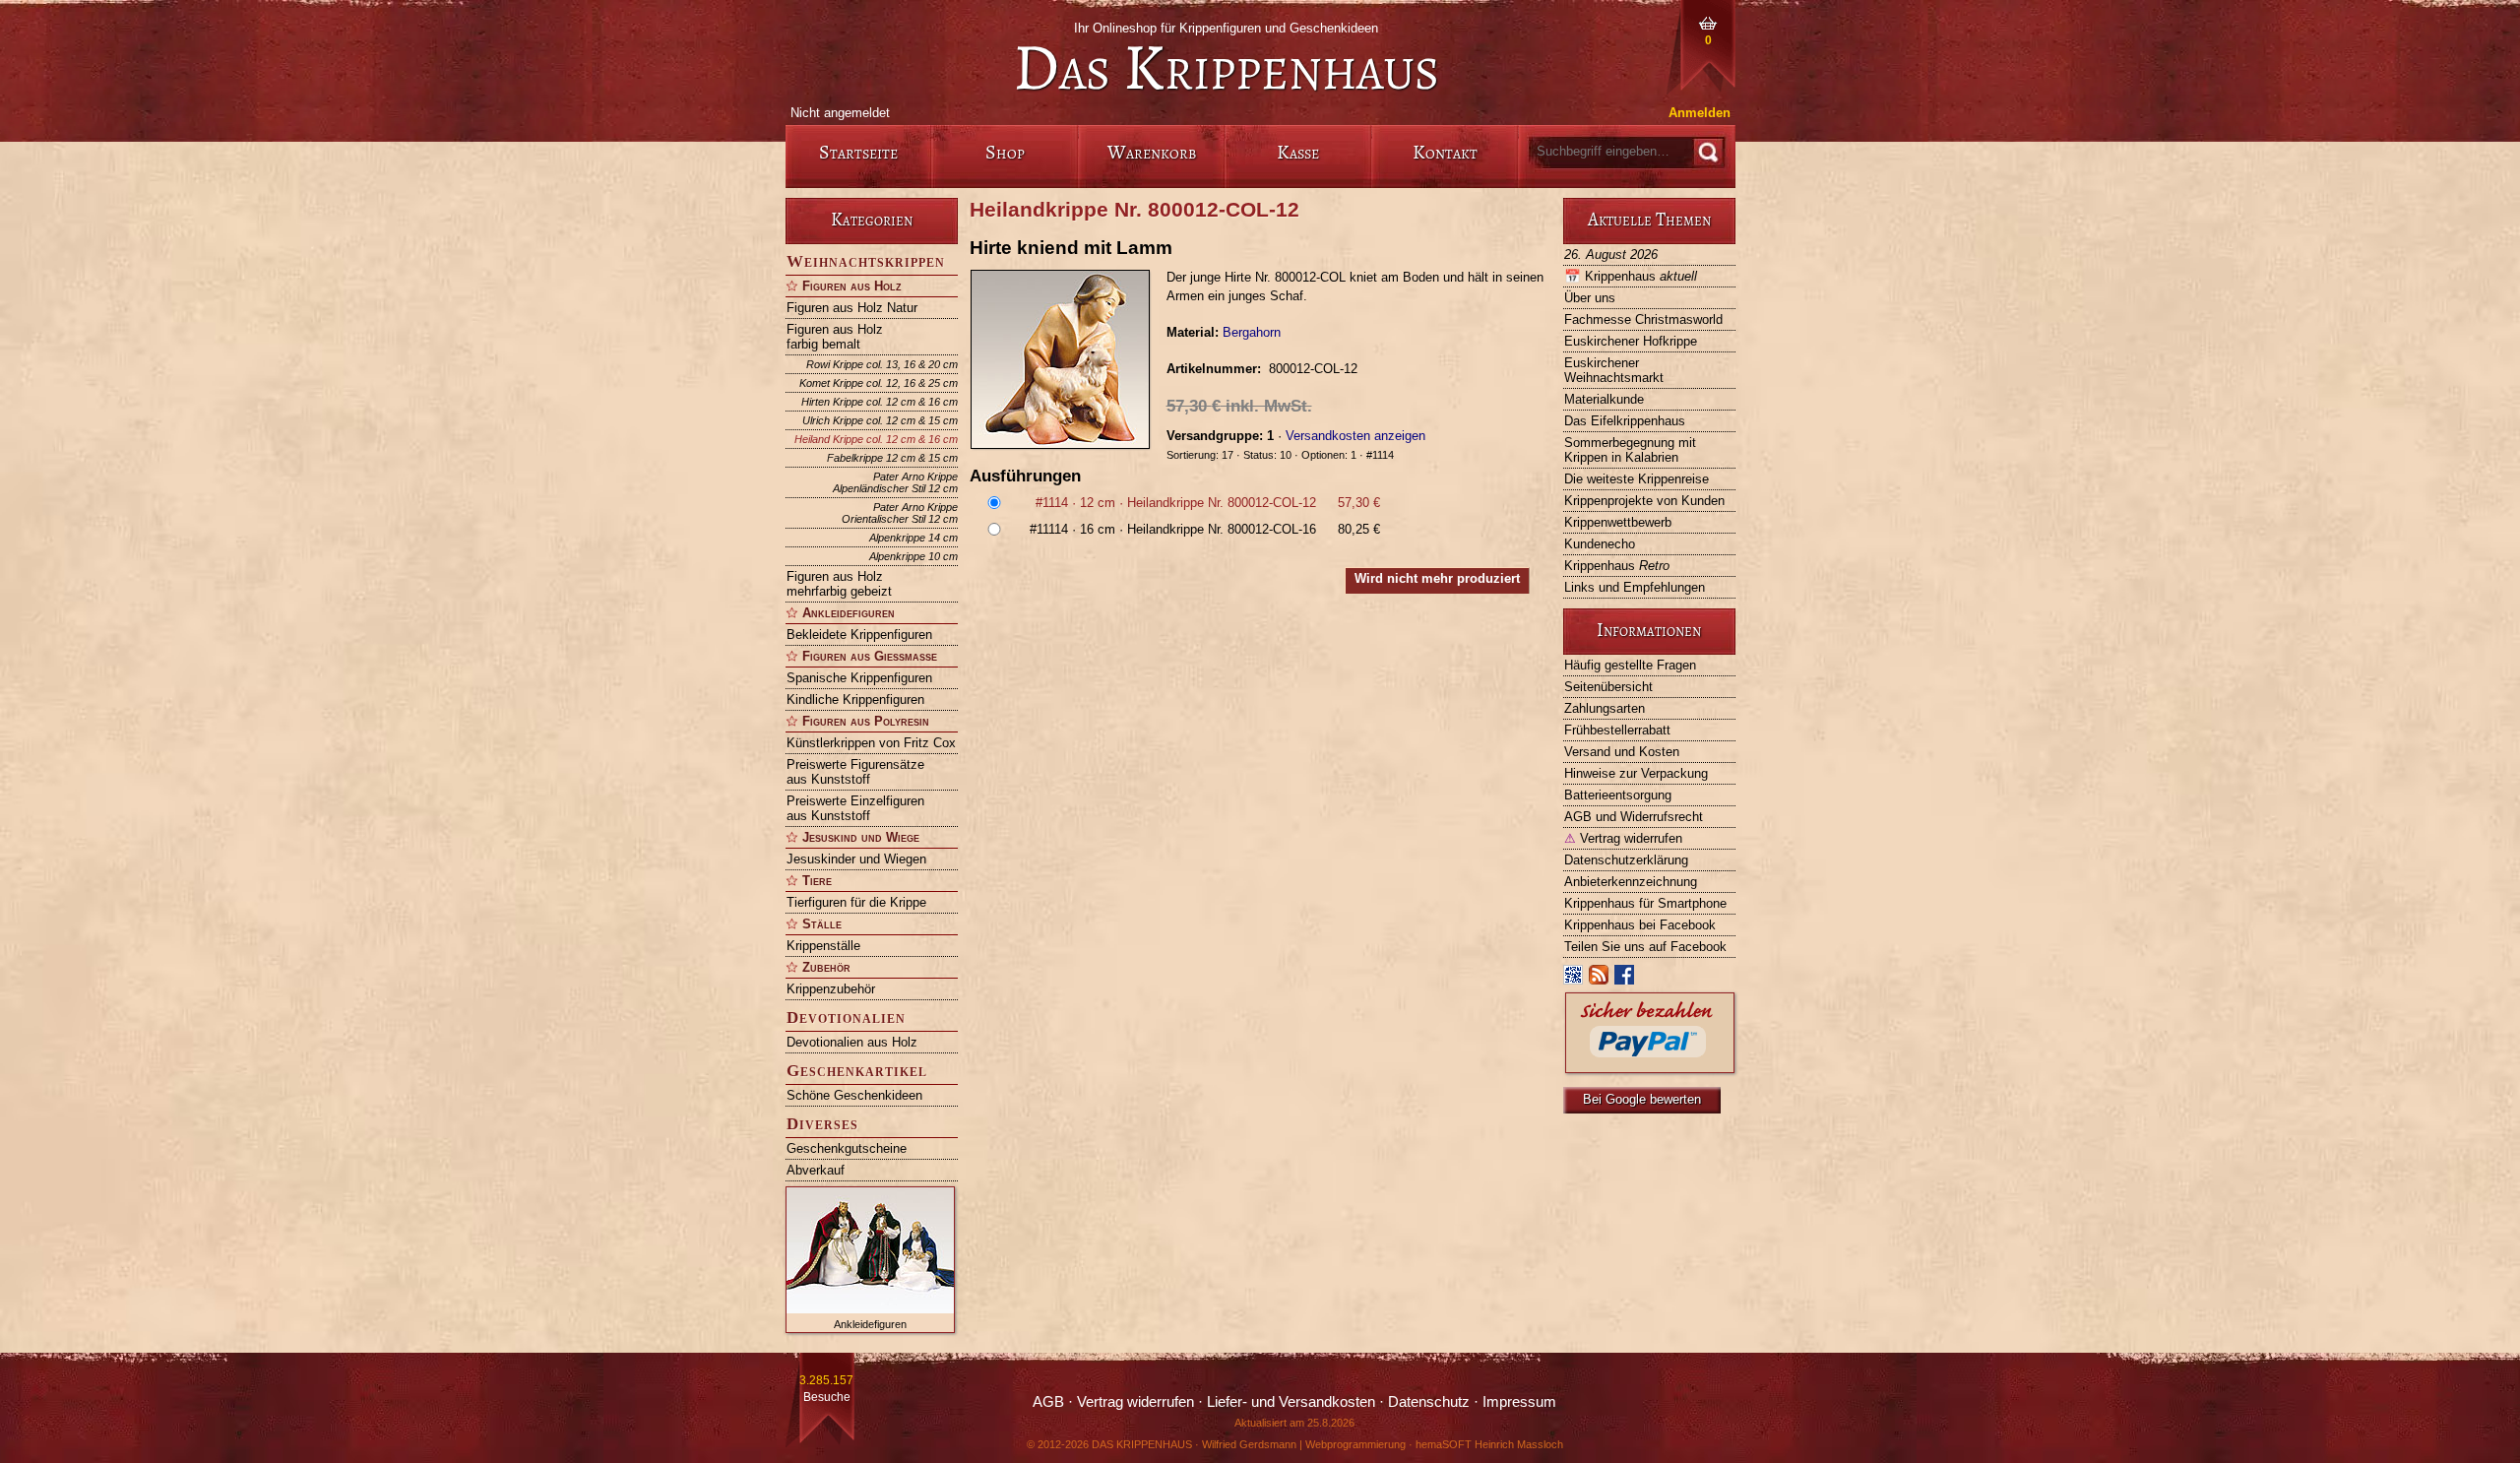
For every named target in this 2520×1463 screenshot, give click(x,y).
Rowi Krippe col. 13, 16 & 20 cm (882, 364)
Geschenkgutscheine (847, 1148)
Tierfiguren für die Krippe (856, 902)
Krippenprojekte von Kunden (1644, 501)
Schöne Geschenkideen (854, 1095)
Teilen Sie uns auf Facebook (1645, 947)
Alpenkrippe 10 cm (913, 556)
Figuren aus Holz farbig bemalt (835, 337)
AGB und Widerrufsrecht (1634, 817)
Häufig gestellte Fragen (1630, 665)
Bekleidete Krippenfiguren (859, 635)
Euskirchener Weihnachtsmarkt (1614, 370)
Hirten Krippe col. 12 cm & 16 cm (880, 402)
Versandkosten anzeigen (1355, 436)
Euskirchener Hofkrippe (1631, 341)
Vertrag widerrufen (1623, 838)
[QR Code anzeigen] (1574, 979)
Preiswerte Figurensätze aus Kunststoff (855, 772)
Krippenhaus (1631, 276)
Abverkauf (816, 1170)
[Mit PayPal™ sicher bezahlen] (1650, 1068)
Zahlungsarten (1605, 708)
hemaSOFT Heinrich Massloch (1489, 1444)
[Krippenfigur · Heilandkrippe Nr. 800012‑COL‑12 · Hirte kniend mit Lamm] (1068, 359)
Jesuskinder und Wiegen (856, 859)
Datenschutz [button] (1429, 1402)
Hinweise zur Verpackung (1636, 773)
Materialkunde (1604, 399)
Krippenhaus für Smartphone (1645, 903)
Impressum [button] (1519, 1402)
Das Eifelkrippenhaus (1625, 421)
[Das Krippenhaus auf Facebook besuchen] (1625, 979)
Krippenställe (823, 946)
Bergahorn (1252, 332)
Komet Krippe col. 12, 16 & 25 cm (879, 383)
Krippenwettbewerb (1618, 522)
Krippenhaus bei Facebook (1640, 925)
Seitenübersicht (1608, 687)
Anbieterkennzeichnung (1631, 882)
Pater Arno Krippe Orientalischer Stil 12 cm (900, 513)
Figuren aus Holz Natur (852, 308)
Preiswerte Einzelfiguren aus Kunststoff (855, 808)
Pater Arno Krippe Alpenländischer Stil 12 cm (895, 482)
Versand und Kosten (1622, 752)
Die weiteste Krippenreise (1637, 479)
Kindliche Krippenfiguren (855, 700)
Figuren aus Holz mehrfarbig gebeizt (839, 584)
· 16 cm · (1205, 529)
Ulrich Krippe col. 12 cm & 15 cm (880, 420)
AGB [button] (1048, 1402)
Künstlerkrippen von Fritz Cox (871, 743)
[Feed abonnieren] (1600, 979)
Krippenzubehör (831, 989)
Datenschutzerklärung (1626, 860)
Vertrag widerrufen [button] (1135, 1402)
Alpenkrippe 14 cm (913, 538)
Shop (1005, 152)
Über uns (1590, 298)
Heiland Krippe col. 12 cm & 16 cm (876, 439)
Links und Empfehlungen (1635, 587)
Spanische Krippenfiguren (859, 678)
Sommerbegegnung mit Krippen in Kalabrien (1630, 450)
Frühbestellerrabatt (1617, 730)
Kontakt (1445, 152)
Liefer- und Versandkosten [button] (1291, 1402)
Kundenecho (1600, 544)
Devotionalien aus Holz (852, 1042)
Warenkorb (1152, 152)
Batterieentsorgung (1618, 795)
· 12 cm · (1208, 503)
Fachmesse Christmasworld (1643, 319)
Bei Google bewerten (1642, 1099)
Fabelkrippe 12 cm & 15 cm (892, 458)
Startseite (858, 152)
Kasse (1298, 152)
